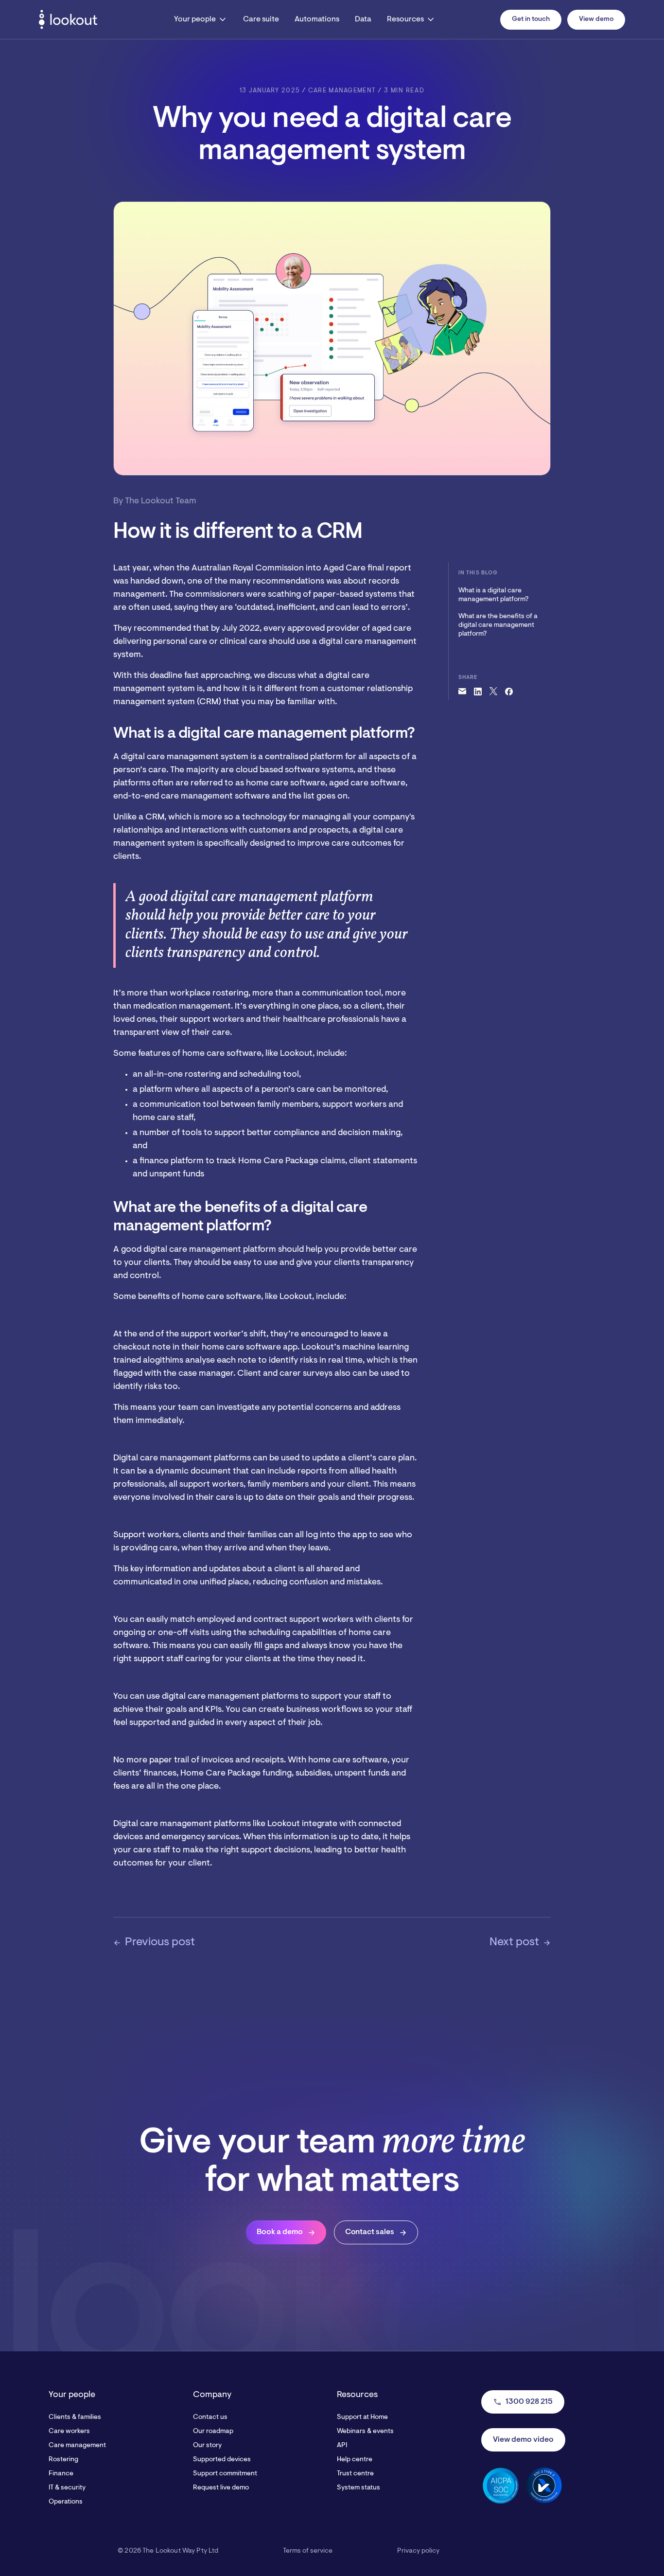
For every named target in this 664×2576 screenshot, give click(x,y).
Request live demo (221, 2488)
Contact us (210, 2417)
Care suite (261, 19)
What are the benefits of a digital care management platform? (498, 625)
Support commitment (225, 2474)
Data (363, 19)
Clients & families (75, 2417)
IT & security (67, 2488)
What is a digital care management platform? (493, 595)
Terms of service (308, 2551)
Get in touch (531, 19)
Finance (61, 2474)
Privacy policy (418, 2551)
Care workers (69, 2432)
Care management (77, 2446)
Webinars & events (365, 2432)
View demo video (523, 2440)
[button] (201, 19)
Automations (317, 19)
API (342, 2446)
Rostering (63, 2460)
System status (358, 2488)
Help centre (355, 2460)
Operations (66, 2502)
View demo (596, 19)
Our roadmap (213, 2432)
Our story (207, 2446)
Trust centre (355, 2474)
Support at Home (362, 2417)
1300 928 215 (523, 2402)
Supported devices (222, 2460)
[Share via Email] (462, 692)
